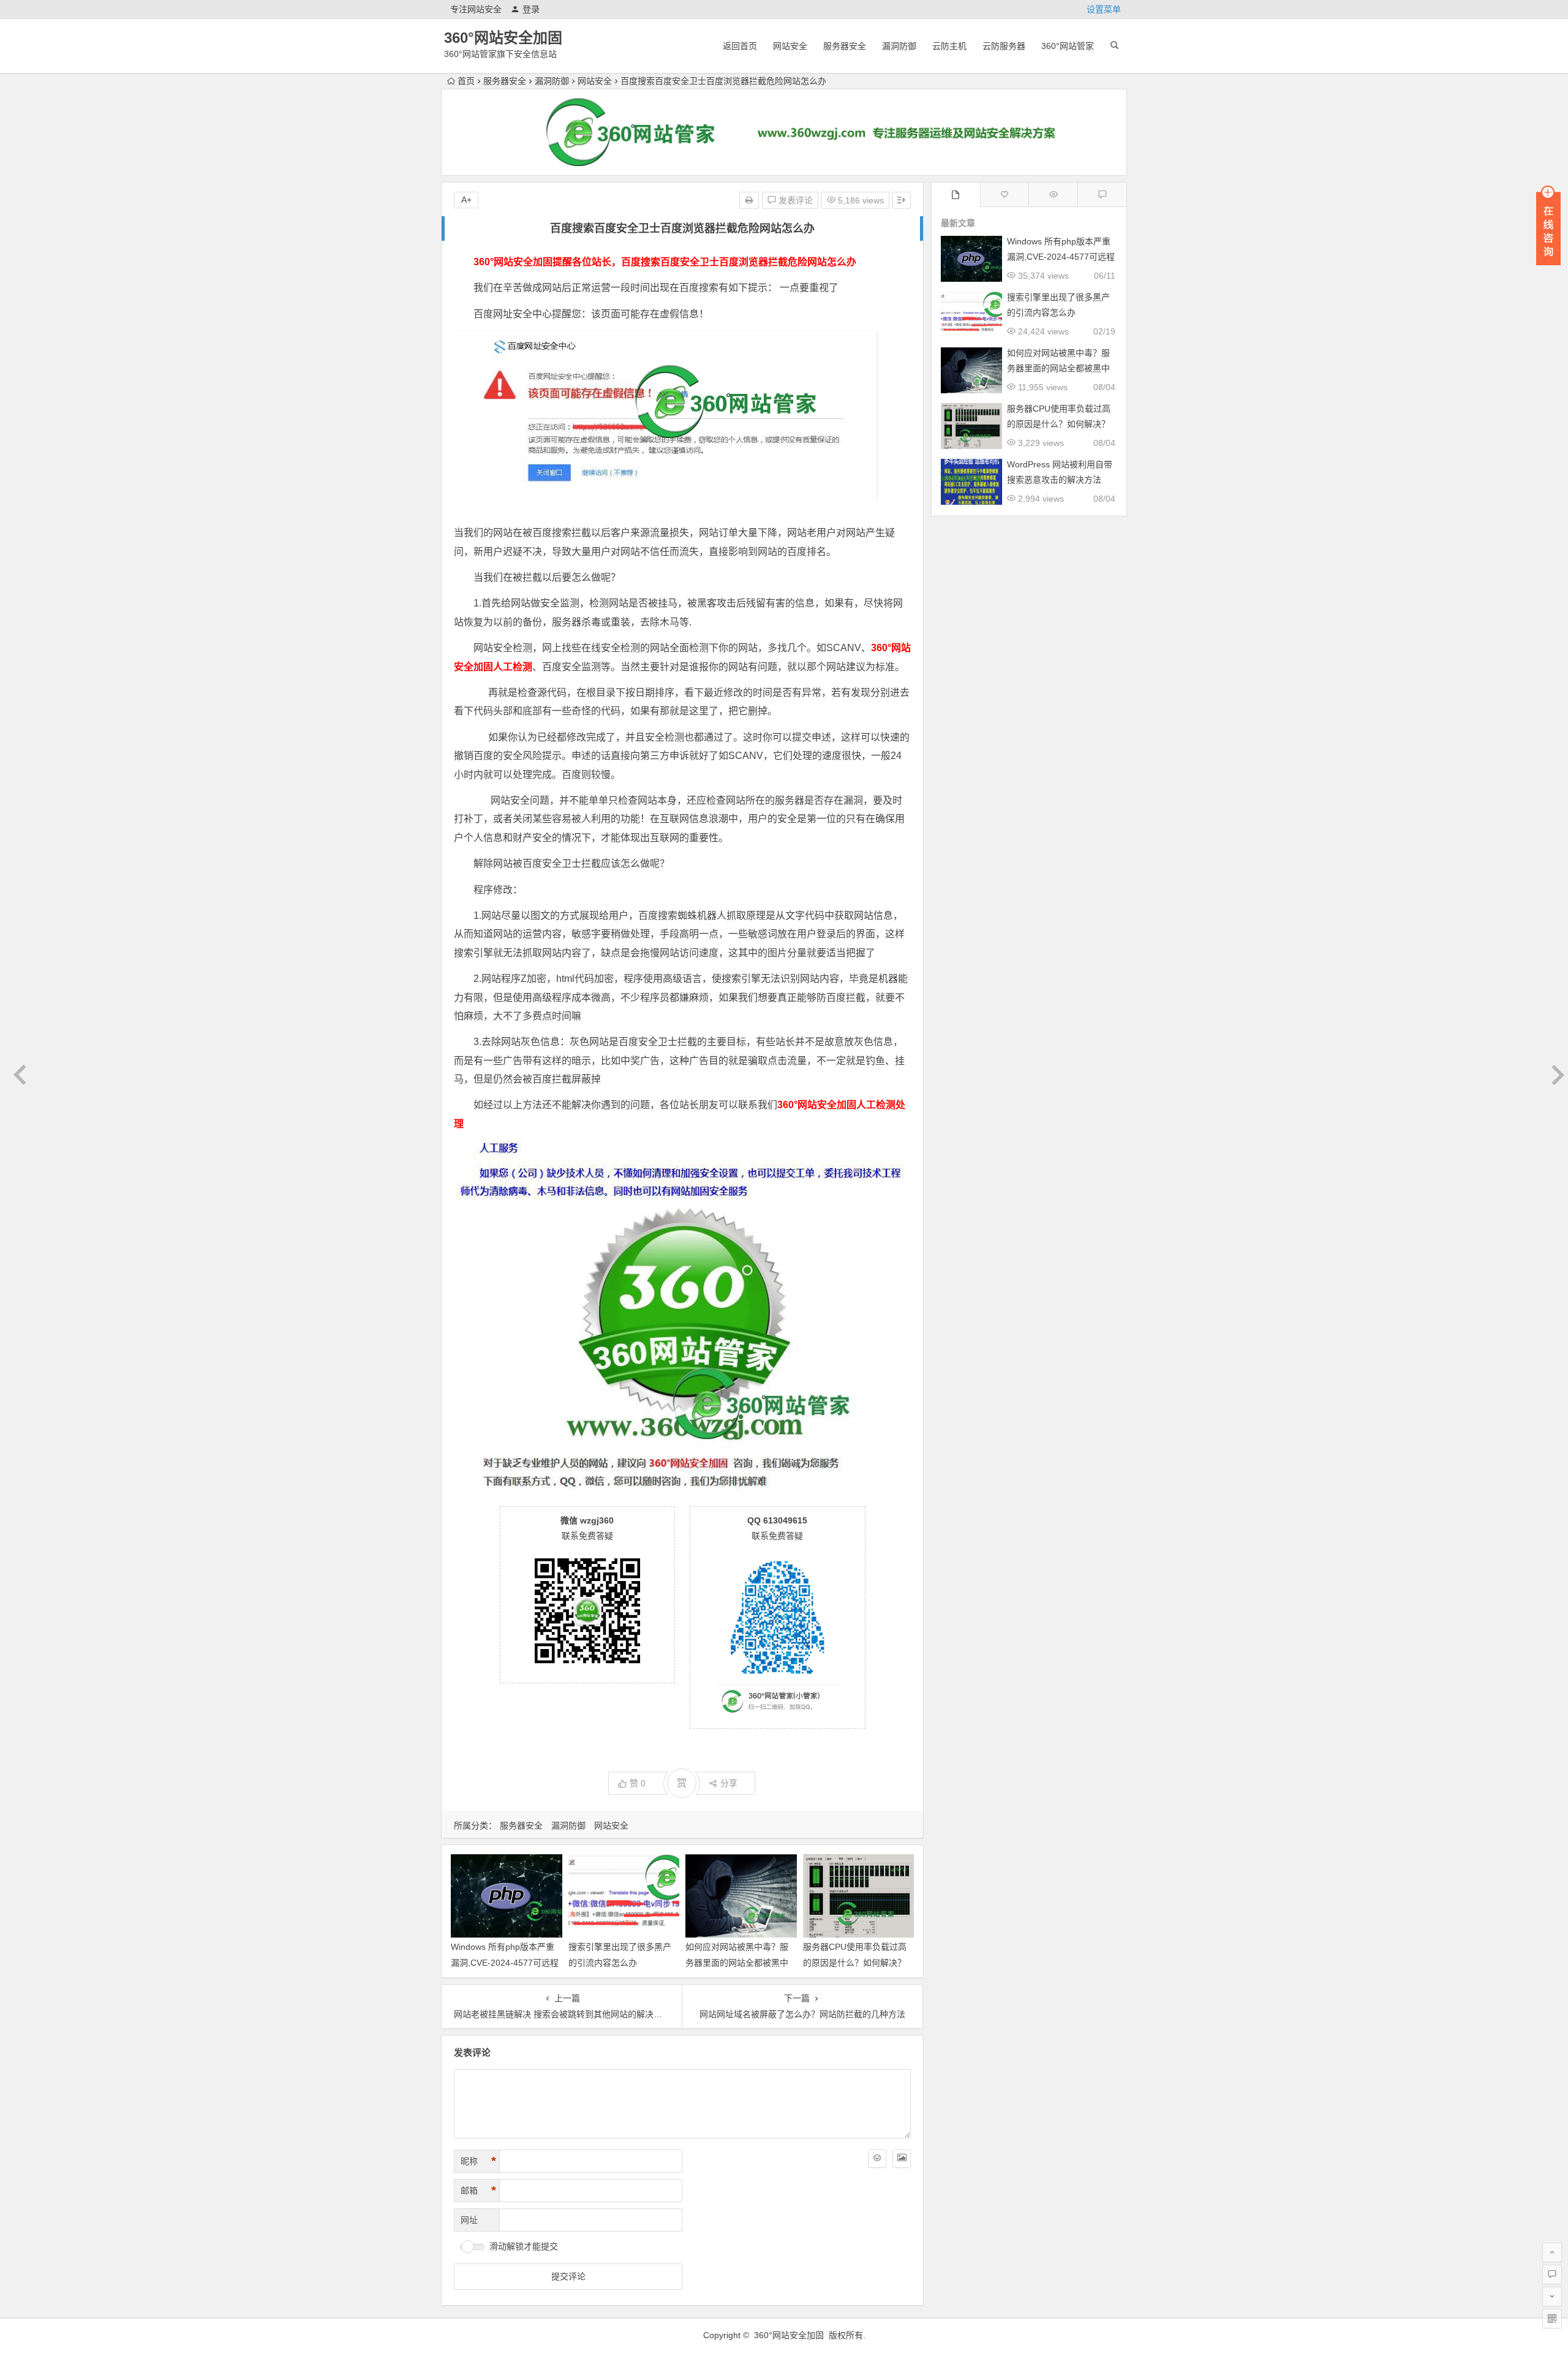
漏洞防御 (899, 46)
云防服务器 (1004, 46)
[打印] (749, 200)
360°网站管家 (1068, 46)
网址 (469, 2220)
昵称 (478, 2161)
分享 (729, 1783)
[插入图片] (902, 2159)
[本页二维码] (1552, 2319)
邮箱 (478, 2191)
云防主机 (949, 46)
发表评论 (794, 200)
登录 (531, 9)
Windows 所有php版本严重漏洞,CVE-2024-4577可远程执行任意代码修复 (505, 1962)
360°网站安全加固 (503, 38)
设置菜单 (1104, 9)
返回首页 (740, 46)
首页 (466, 81)
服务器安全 (845, 46)
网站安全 (790, 46)
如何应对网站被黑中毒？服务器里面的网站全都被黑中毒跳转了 (737, 1962)
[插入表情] (877, 2159)
